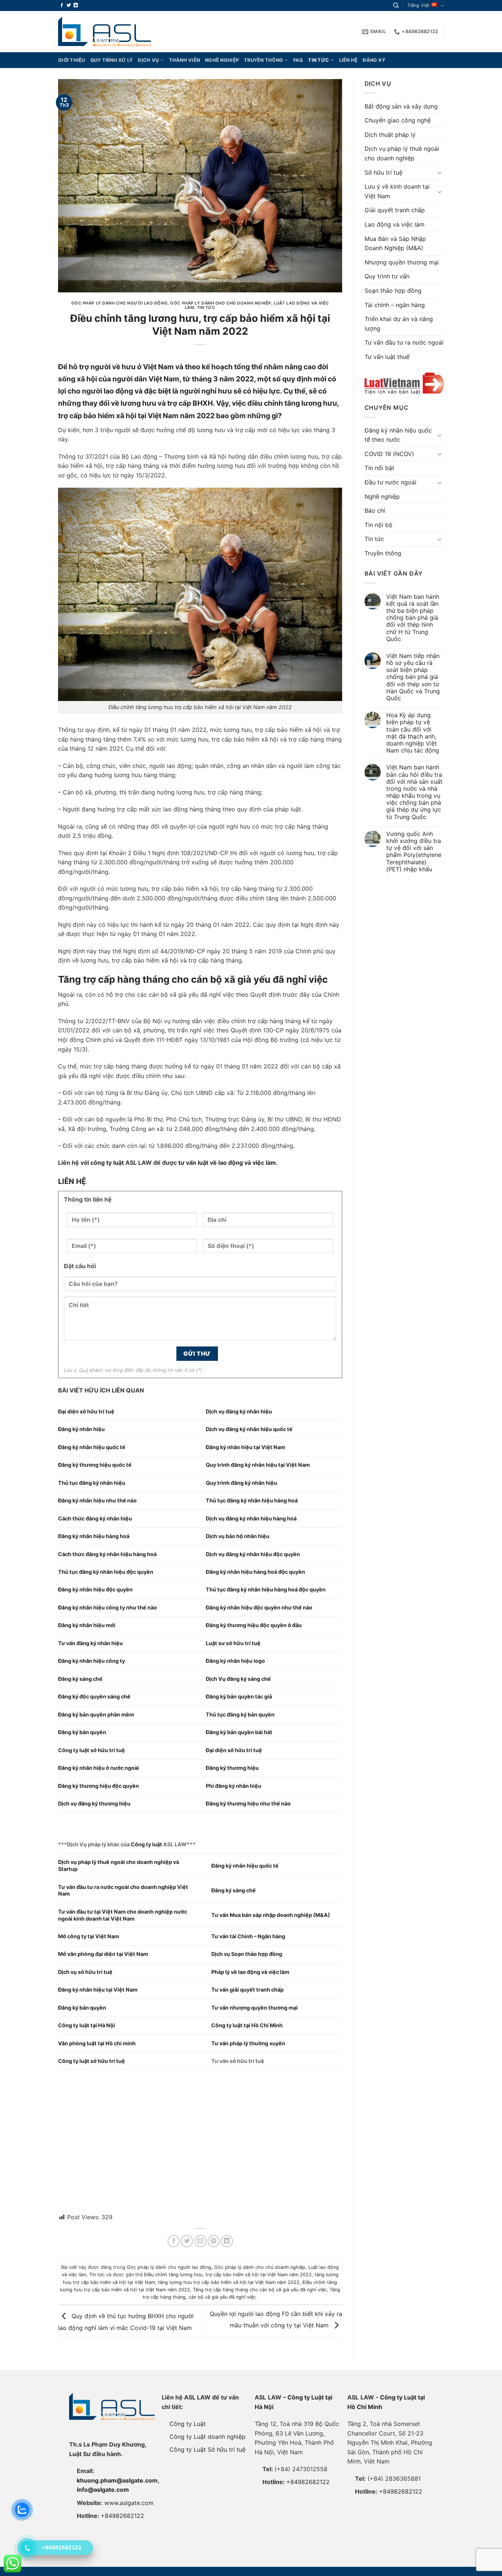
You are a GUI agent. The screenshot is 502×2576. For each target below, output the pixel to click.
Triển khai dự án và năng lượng (399, 324)
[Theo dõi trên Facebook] (62, 6)
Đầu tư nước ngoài (390, 482)
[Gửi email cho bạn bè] (200, 2241)
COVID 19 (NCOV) (389, 454)
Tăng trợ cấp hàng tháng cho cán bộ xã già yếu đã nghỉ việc (260, 2290)
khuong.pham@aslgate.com (117, 2480)
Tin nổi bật (379, 468)
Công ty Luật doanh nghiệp (207, 2437)
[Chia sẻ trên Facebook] (174, 2241)
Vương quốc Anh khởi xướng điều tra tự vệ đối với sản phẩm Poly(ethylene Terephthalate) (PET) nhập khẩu (414, 852)
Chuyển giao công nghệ (398, 120)
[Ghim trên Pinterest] (214, 2241)
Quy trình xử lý (112, 60)
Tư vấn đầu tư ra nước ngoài (404, 342)
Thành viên (185, 60)
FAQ (298, 60)
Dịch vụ (148, 60)
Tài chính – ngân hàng (395, 305)
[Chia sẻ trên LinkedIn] (227, 2241)
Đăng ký (374, 60)
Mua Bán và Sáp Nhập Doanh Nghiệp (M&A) (395, 243)
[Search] (396, 6)
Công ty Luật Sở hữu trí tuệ (207, 2449)
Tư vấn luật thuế (387, 357)
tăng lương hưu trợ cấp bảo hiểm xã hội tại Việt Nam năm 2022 (229, 2282)
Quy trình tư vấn (387, 276)
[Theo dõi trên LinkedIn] (76, 6)
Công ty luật (146, 1844)
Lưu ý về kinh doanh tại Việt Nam (397, 191)
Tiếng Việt (418, 5)
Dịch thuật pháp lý (390, 135)
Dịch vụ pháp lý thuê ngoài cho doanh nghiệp (402, 153)
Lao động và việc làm (395, 224)
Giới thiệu (72, 60)
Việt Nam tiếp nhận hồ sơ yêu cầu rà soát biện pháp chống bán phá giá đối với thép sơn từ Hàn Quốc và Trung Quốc (413, 677)
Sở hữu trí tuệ (383, 172)
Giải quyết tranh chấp (395, 210)
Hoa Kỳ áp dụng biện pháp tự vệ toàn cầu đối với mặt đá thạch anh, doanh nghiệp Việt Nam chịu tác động (413, 733)
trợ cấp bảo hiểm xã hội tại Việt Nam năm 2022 (259, 2275)
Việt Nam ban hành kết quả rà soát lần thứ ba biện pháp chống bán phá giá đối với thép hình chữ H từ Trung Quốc (413, 618)
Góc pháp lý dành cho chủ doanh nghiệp (221, 303)
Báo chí (375, 510)
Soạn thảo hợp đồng (393, 291)
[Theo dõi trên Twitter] (69, 6)
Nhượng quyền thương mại (402, 262)
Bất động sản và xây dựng (401, 106)
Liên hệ (349, 60)
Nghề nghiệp (222, 60)
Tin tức (318, 60)
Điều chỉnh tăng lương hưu (173, 2275)
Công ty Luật (188, 2424)
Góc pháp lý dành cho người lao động (120, 303)
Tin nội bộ (379, 525)
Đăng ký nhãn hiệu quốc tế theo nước (398, 435)
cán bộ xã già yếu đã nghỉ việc (222, 2297)
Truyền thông (263, 60)
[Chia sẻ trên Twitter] (187, 2241)
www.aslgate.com (129, 2503)
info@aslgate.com (103, 2490)
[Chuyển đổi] (440, 172)
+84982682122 (122, 2516)
